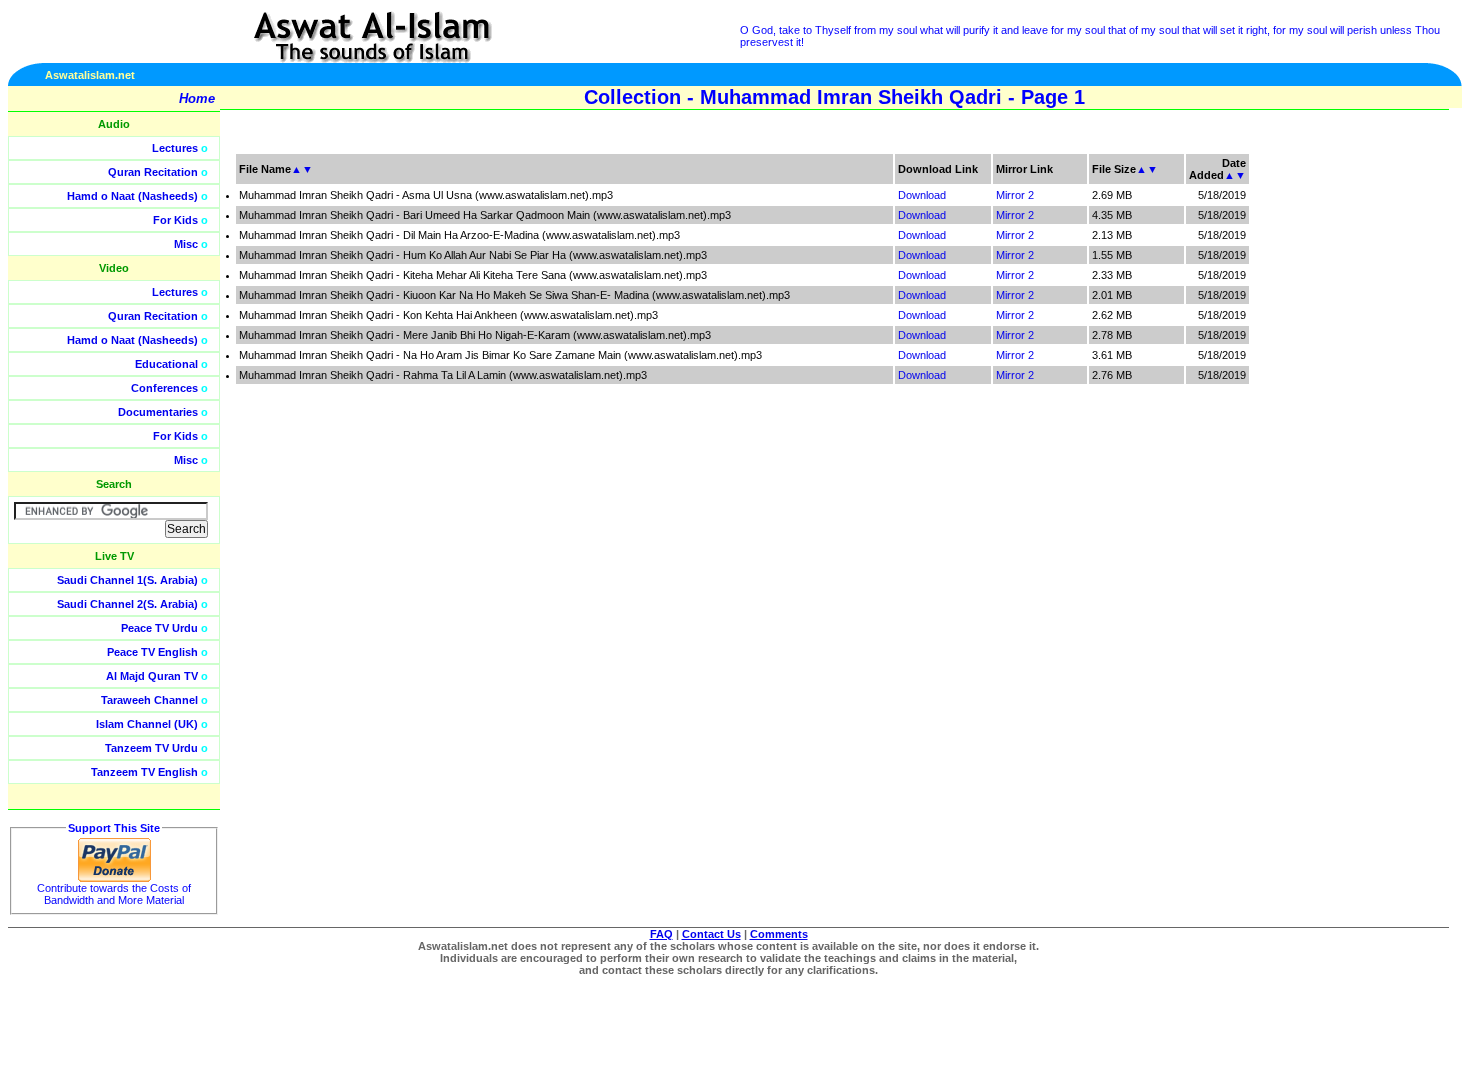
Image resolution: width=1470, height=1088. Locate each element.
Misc (186, 244)
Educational (166, 364)
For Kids (175, 220)
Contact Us (711, 934)
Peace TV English (152, 652)
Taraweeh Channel (149, 700)
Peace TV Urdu (159, 628)
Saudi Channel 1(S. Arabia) (127, 580)
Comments (779, 934)
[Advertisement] (1375, 450)
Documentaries (158, 412)
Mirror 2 (1015, 195)
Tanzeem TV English (144, 772)
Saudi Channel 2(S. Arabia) (127, 604)
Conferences (164, 388)
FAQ (661, 934)
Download (922, 195)
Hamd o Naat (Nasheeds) (132, 196)
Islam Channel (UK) (147, 724)
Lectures (175, 148)
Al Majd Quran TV (152, 676)
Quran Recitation (153, 172)
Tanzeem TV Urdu (151, 748)
